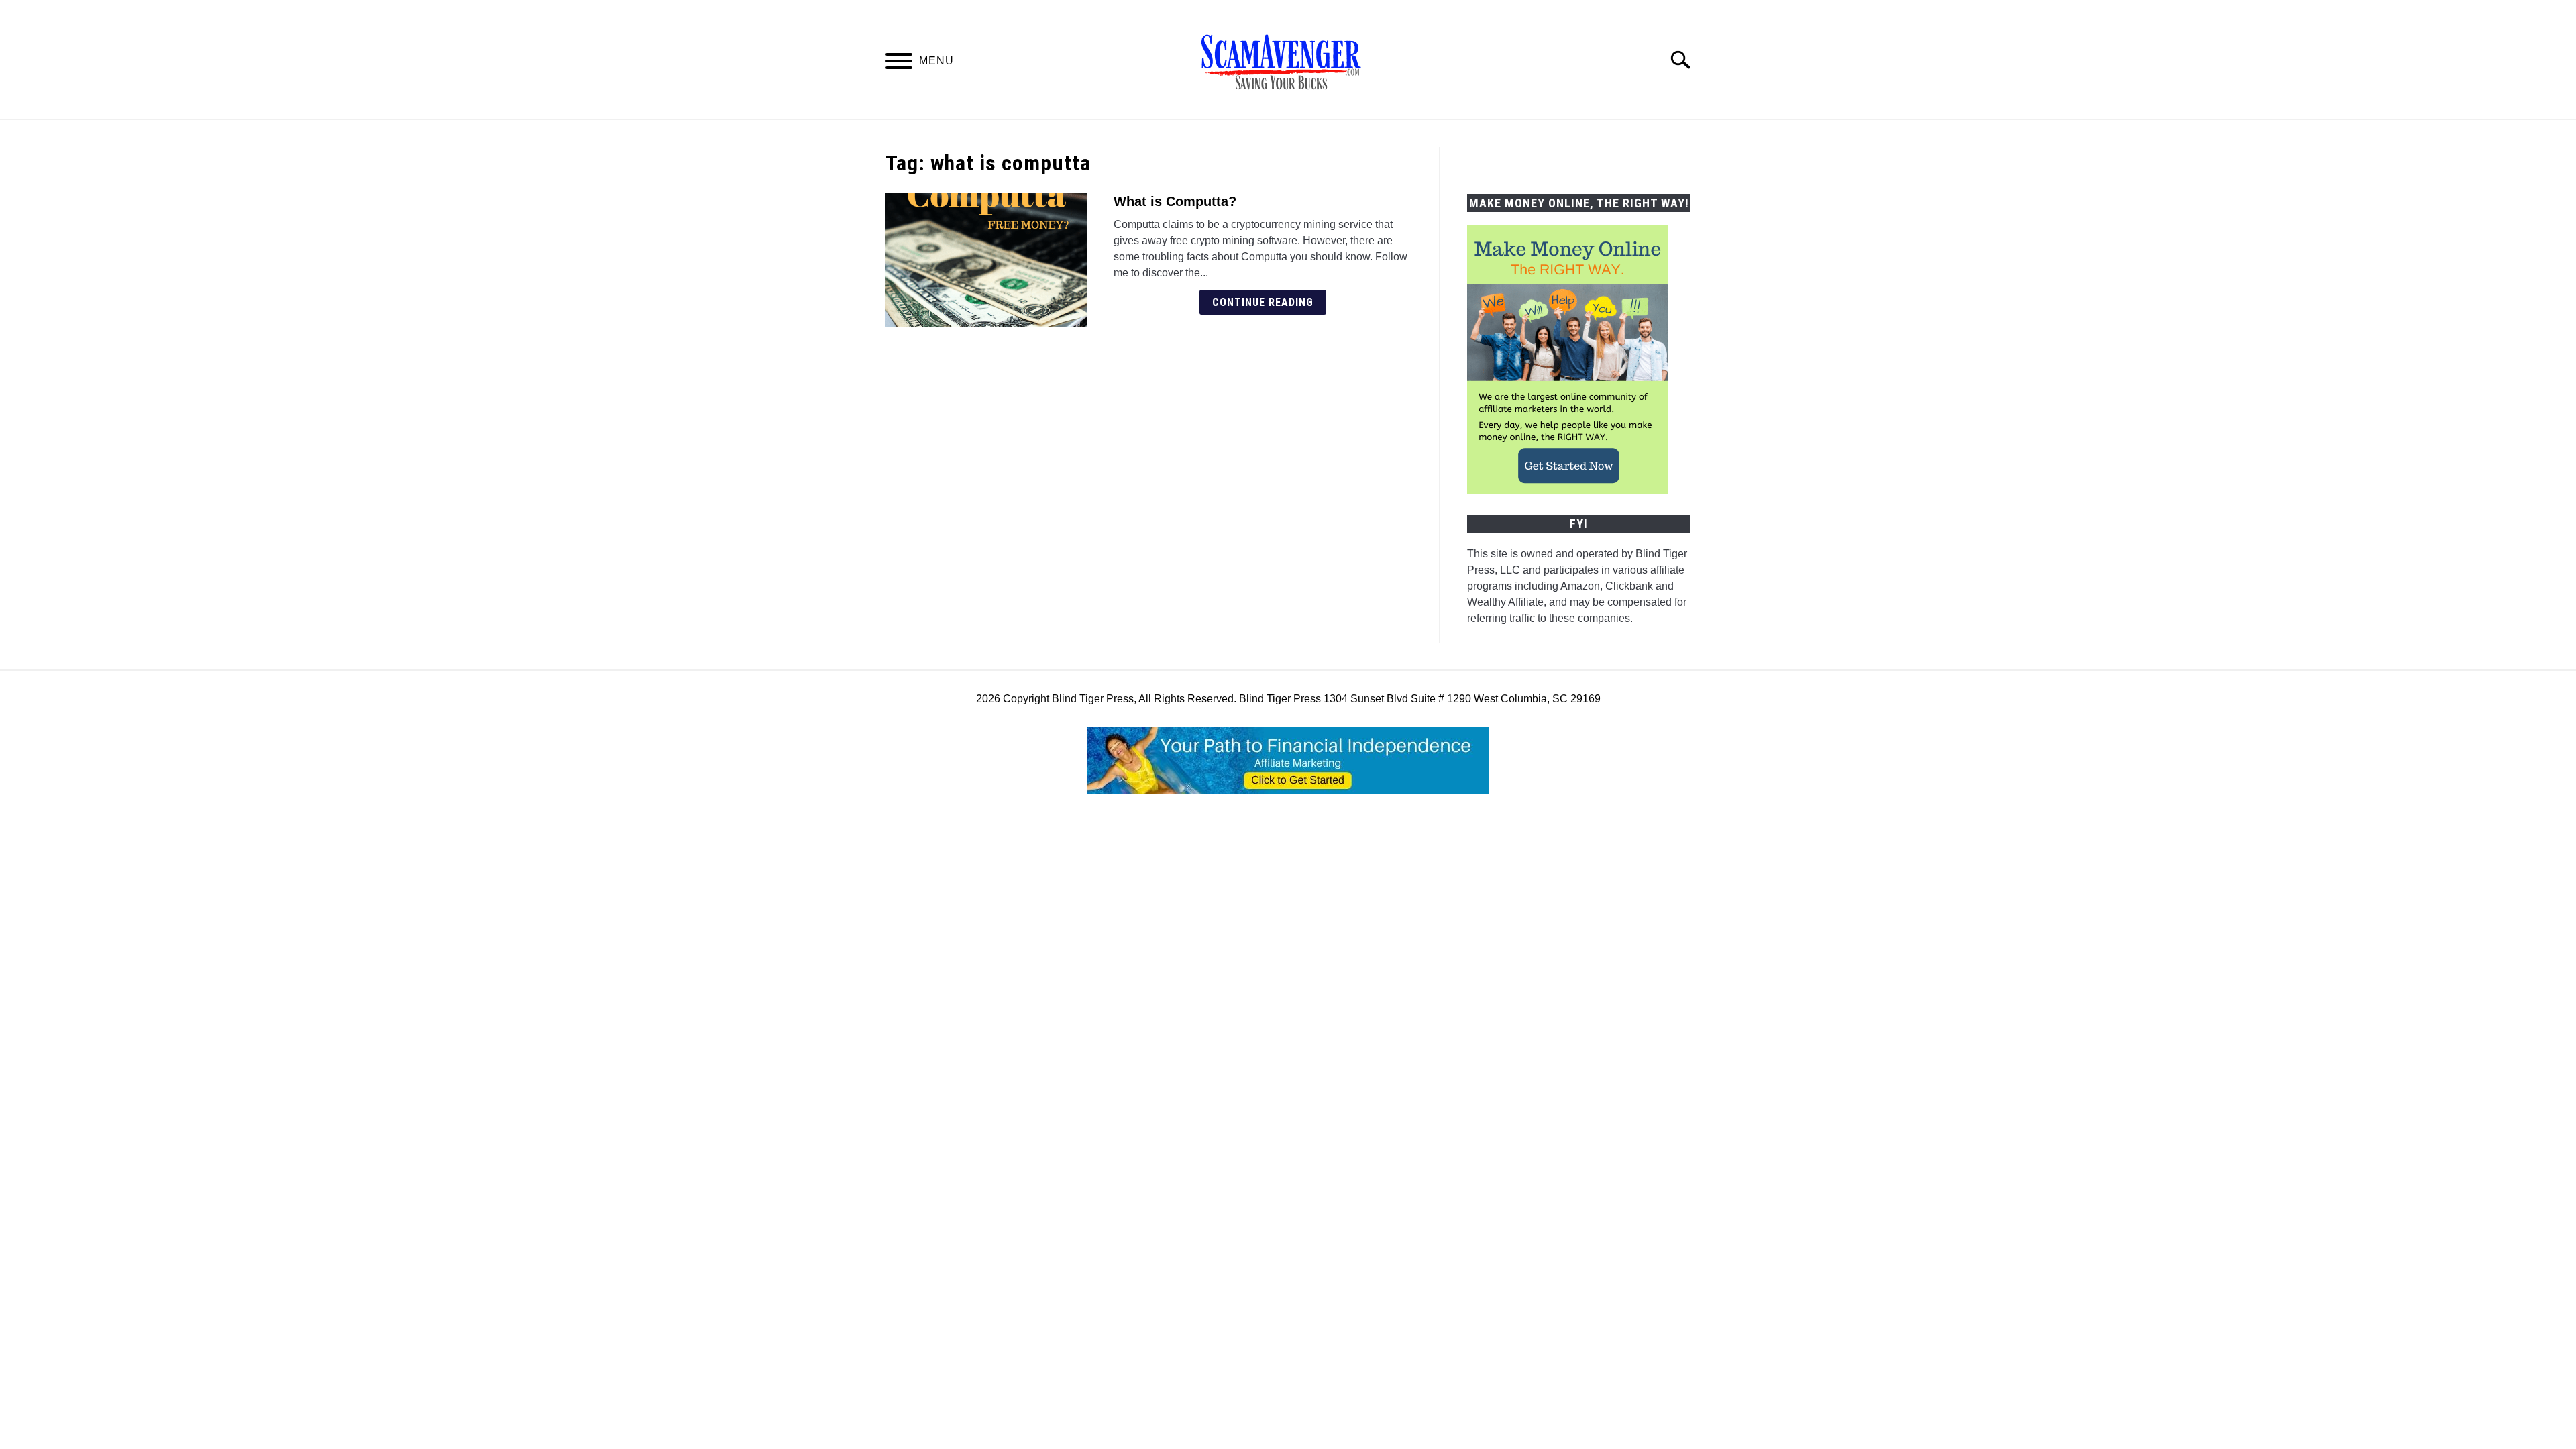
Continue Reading (1263, 302)
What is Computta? (1175, 201)
